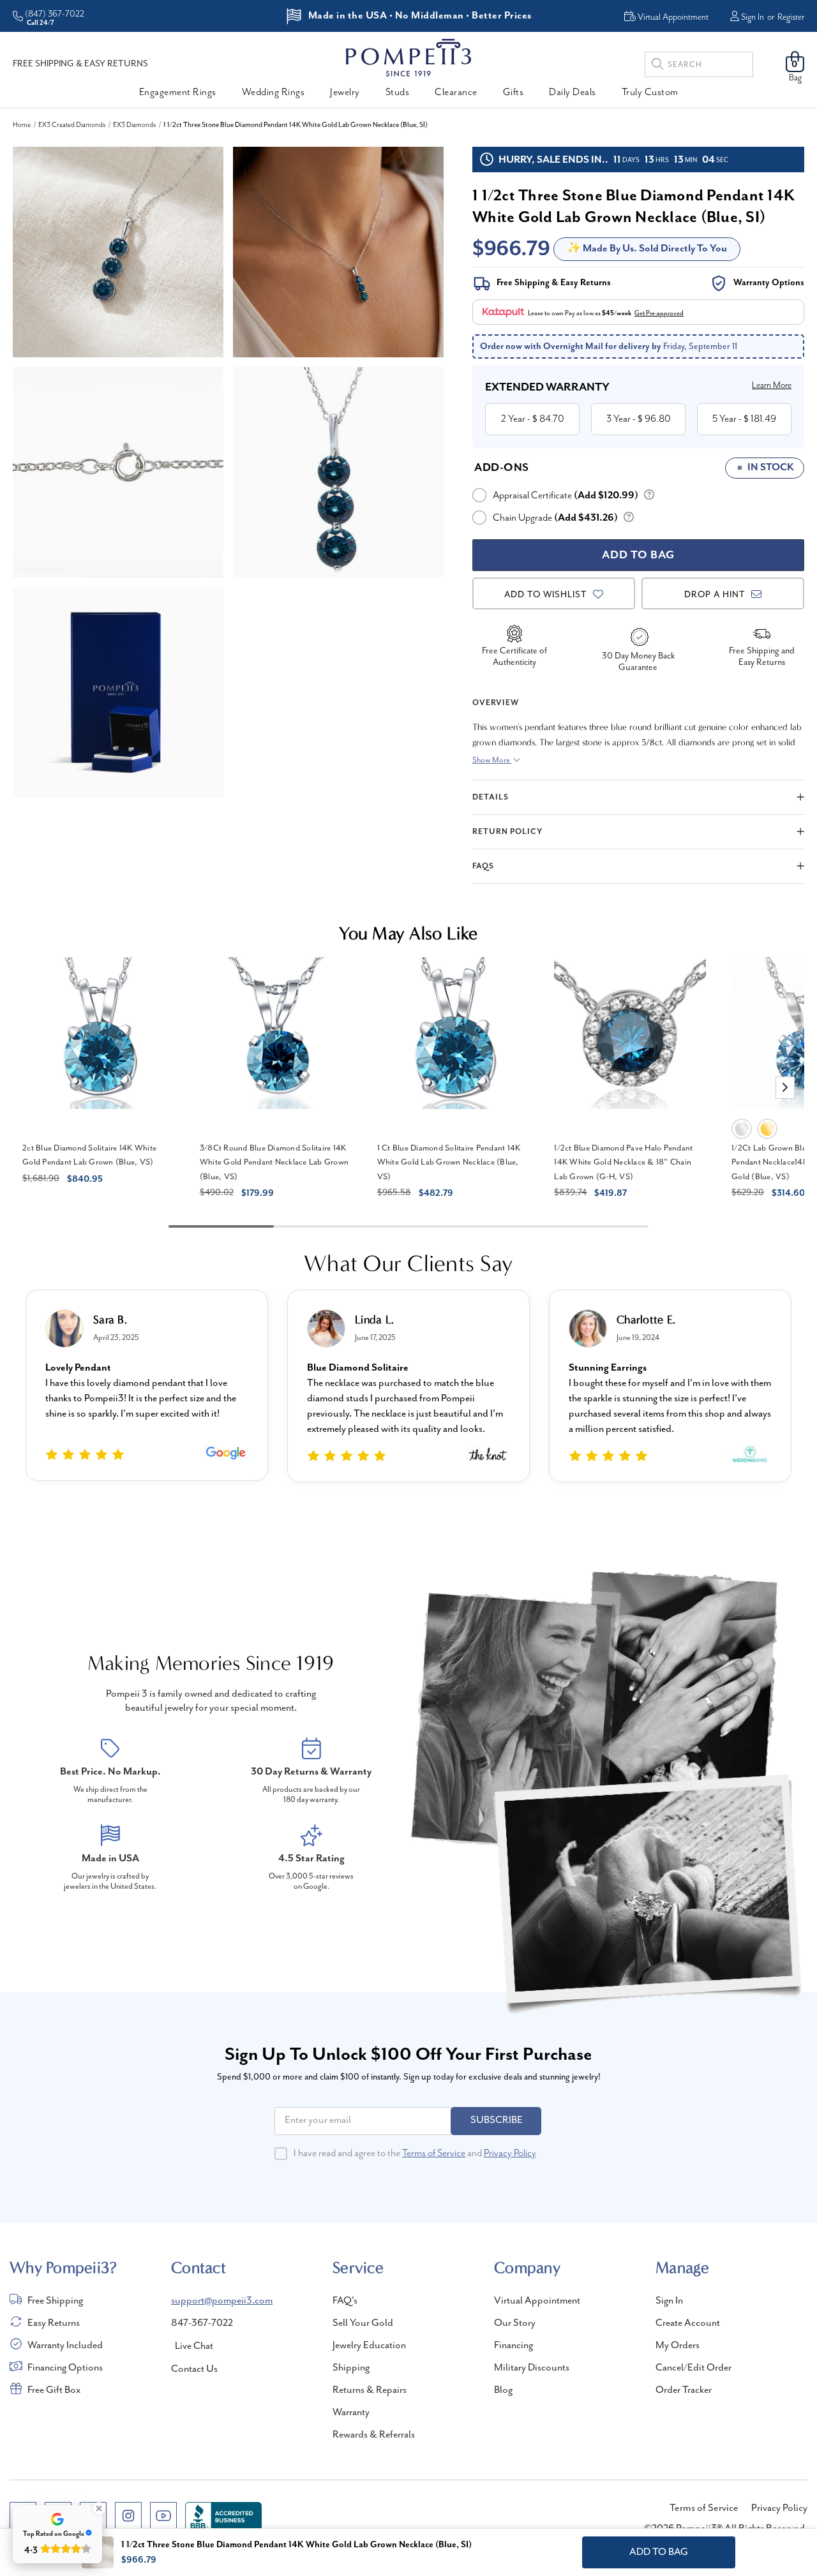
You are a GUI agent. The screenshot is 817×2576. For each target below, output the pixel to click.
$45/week (617, 313)
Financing (513, 2346)
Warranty (351, 2413)
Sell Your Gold (363, 2323)
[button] (785, 1088)
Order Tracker (684, 2390)
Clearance (456, 93)
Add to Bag (659, 2552)
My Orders (678, 2346)
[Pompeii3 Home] (408, 57)
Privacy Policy (510, 2154)
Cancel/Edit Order (693, 2368)
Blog (503, 2390)
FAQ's (345, 2301)
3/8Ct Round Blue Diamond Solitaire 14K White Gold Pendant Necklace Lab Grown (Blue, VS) (274, 1163)
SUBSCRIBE (497, 2120)
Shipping (351, 2368)
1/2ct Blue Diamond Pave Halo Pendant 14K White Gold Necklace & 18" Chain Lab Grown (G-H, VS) (623, 1163)
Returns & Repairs (370, 2390)
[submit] (657, 66)
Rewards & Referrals (374, 2435)
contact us (194, 2369)
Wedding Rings (274, 93)
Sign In (753, 17)
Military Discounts (532, 2368)
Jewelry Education (369, 2346)
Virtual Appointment (537, 2301)
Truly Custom (650, 93)
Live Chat (194, 2346)
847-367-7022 (202, 2323)
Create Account (688, 2323)
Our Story (515, 2323)
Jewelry (345, 93)
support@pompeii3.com (222, 2301)
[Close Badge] (99, 2508)
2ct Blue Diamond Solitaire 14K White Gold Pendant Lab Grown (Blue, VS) (89, 1156)
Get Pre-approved (659, 313)
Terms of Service (434, 2154)
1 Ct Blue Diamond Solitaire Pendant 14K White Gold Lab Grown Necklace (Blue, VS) (449, 1163)
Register (791, 17)
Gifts (513, 93)
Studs (398, 93)
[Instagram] (128, 2515)
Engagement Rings (178, 93)
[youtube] (163, 2515)
